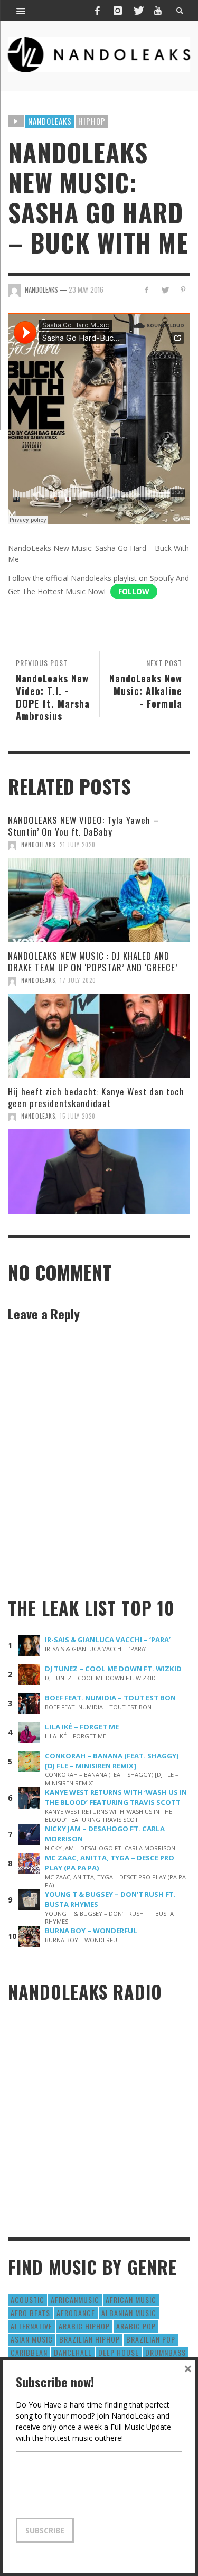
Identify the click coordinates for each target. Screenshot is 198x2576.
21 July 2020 (78, 845)
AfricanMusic (75, 2299)
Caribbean (29, 2352)
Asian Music (32, 2339)
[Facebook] (97, 11)
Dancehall (73, 2352)
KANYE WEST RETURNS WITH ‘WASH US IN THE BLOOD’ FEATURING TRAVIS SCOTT (116, 1797)
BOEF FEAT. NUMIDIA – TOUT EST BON (110, 1698)
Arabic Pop (136, 2326)
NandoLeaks (38, 845)
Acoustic (27, 2299)
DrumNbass (166, 2352)
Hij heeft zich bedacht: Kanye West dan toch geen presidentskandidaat (96, 1097)
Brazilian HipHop (89, 2339)
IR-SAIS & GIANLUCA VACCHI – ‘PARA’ (108, 1640)
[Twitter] (138, 11)
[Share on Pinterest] (183, 290)
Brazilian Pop (151, 2339)
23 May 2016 (86, 289)
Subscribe (45, 2530)
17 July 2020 (78, 980)
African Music (131, 2299)
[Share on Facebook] (147, 290)
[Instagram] (118, 11)
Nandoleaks (50, 121)
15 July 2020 (78, 1116)
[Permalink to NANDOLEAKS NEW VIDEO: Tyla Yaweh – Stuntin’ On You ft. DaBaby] (99, 900)
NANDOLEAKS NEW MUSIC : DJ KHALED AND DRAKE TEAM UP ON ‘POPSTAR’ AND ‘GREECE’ (93, 962)
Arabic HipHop (84, 2326)
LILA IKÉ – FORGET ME (82, 1727)
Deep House (119, 2352)
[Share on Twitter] (164, 290)
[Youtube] (158, 11)
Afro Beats (30, 2313)
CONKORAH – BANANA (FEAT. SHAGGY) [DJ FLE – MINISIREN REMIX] (112, 1761)
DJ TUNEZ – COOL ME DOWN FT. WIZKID (113, 1669)
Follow (134, 591)
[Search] (21, 11)
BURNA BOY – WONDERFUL (91, 1931)
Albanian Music (129, 2313)
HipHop (92, 121)
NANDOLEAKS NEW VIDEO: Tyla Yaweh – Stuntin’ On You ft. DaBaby (83, 826)
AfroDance (76, 2313)
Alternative (31, 2326)
